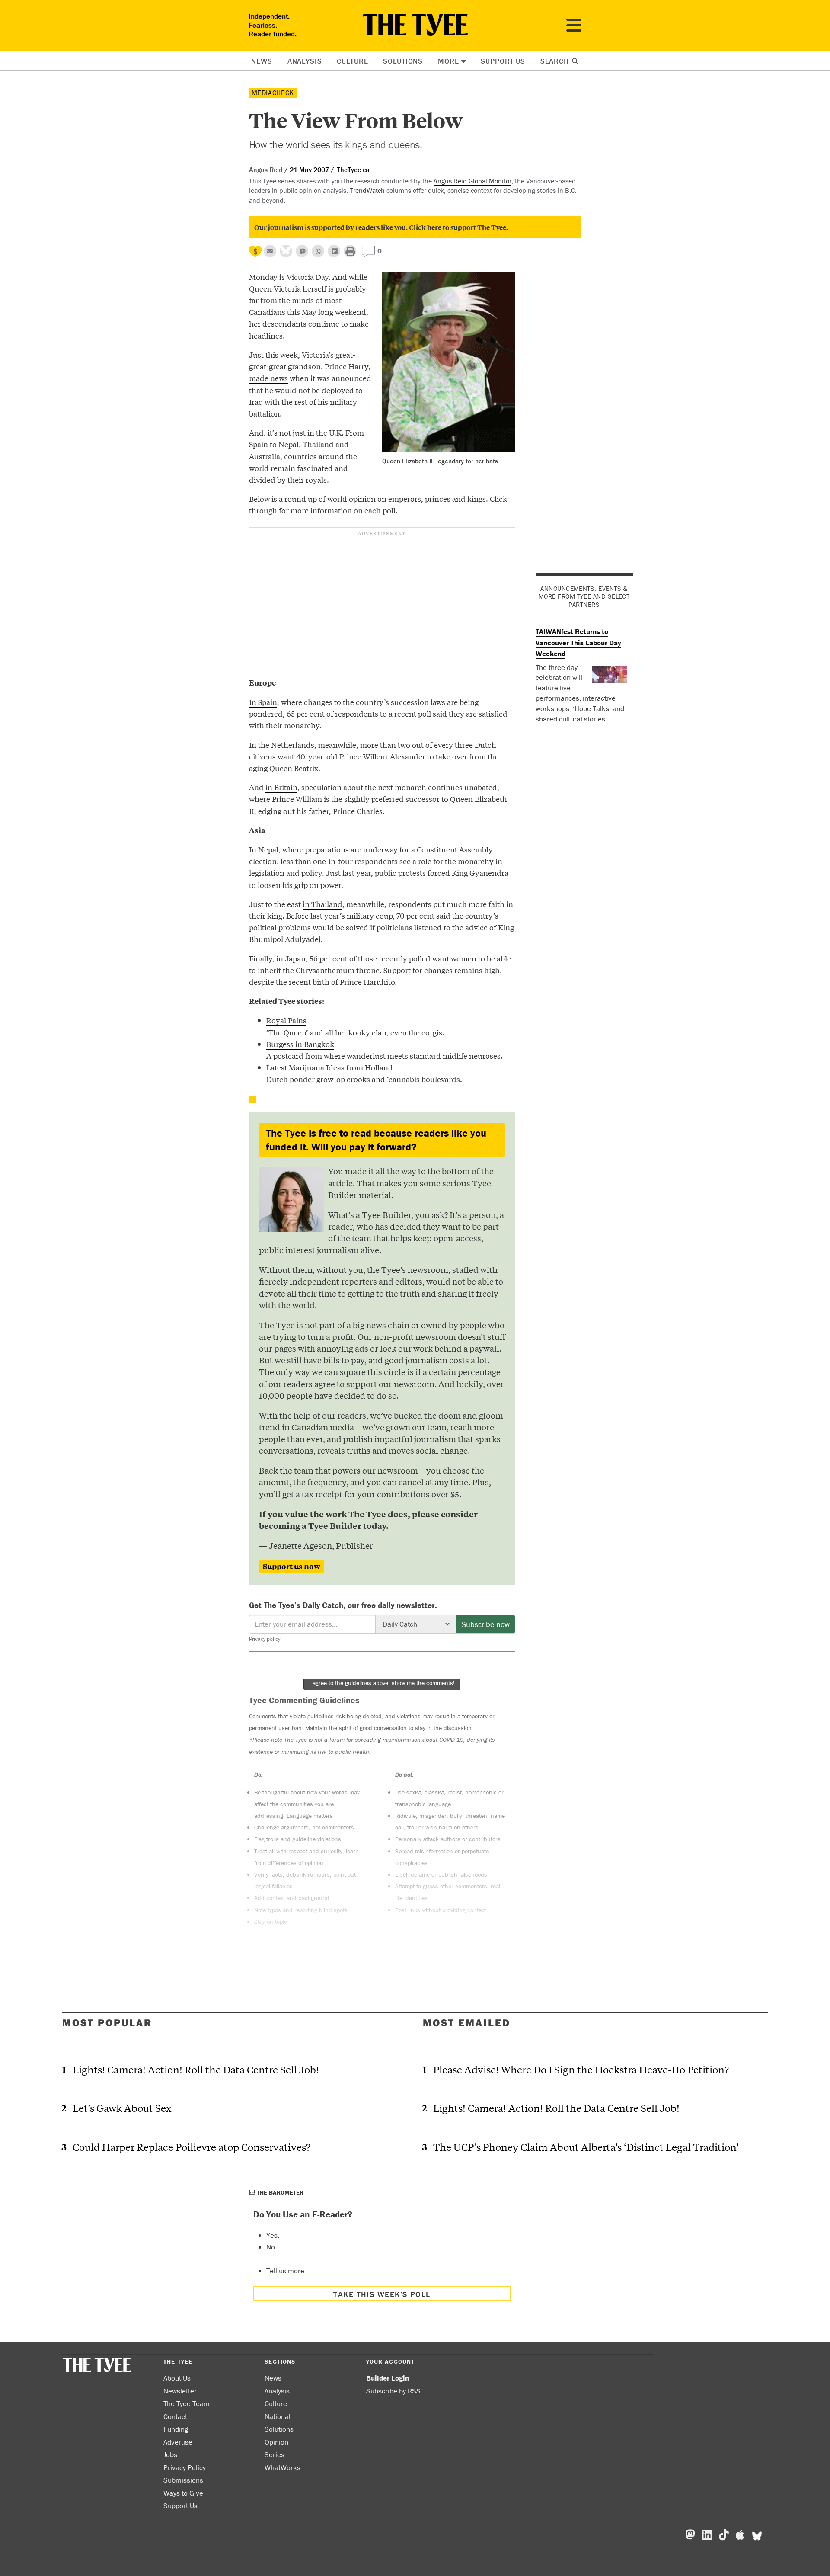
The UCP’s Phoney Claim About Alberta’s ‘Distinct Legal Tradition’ (586, 2147)
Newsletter (180, 2391)
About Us (177, 2378)
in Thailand (322, 904)
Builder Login (388, 2378)
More (448, 61)
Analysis (305, 61)
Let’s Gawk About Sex (122, 2108)
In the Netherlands (282, 745)
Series (275, 2454)
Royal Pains (286, 1020)
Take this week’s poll (382, 2294)
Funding (176, 2429)
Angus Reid (266, 170)
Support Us (503, 61)
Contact (175, 2416)
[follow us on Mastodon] (302, 251)
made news (268, 378)
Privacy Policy (185, 2467)
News (262, 61)
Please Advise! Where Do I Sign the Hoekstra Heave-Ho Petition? (581, 2069)
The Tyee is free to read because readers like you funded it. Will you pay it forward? (376, 1140)
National (278, 2416)
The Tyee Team (187, 2403)
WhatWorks (283, 2467)
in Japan (291, 958)
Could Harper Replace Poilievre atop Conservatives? (192, 2147)
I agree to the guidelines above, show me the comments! (382, 1683)
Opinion (276, 2442)
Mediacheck (273, 93)
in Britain (281, 787)
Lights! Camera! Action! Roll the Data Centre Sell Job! (196, 2069)
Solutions (403, 61)
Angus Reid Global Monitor (472, 181)
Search (556, 61)
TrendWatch (367, 190)
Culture (352, 61)
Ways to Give (183, 2493)
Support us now (292, 1566)
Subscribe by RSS (393, 2391)
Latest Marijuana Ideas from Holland (330, 1067)
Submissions (183, 2480)
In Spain (263, 702)
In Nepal (264, 849)
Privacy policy (265, 1639)
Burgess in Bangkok (300, 1044)
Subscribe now (486, 1624)
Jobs (170, 2454)
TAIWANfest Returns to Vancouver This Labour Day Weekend (578, 642)
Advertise (178, 2442)
